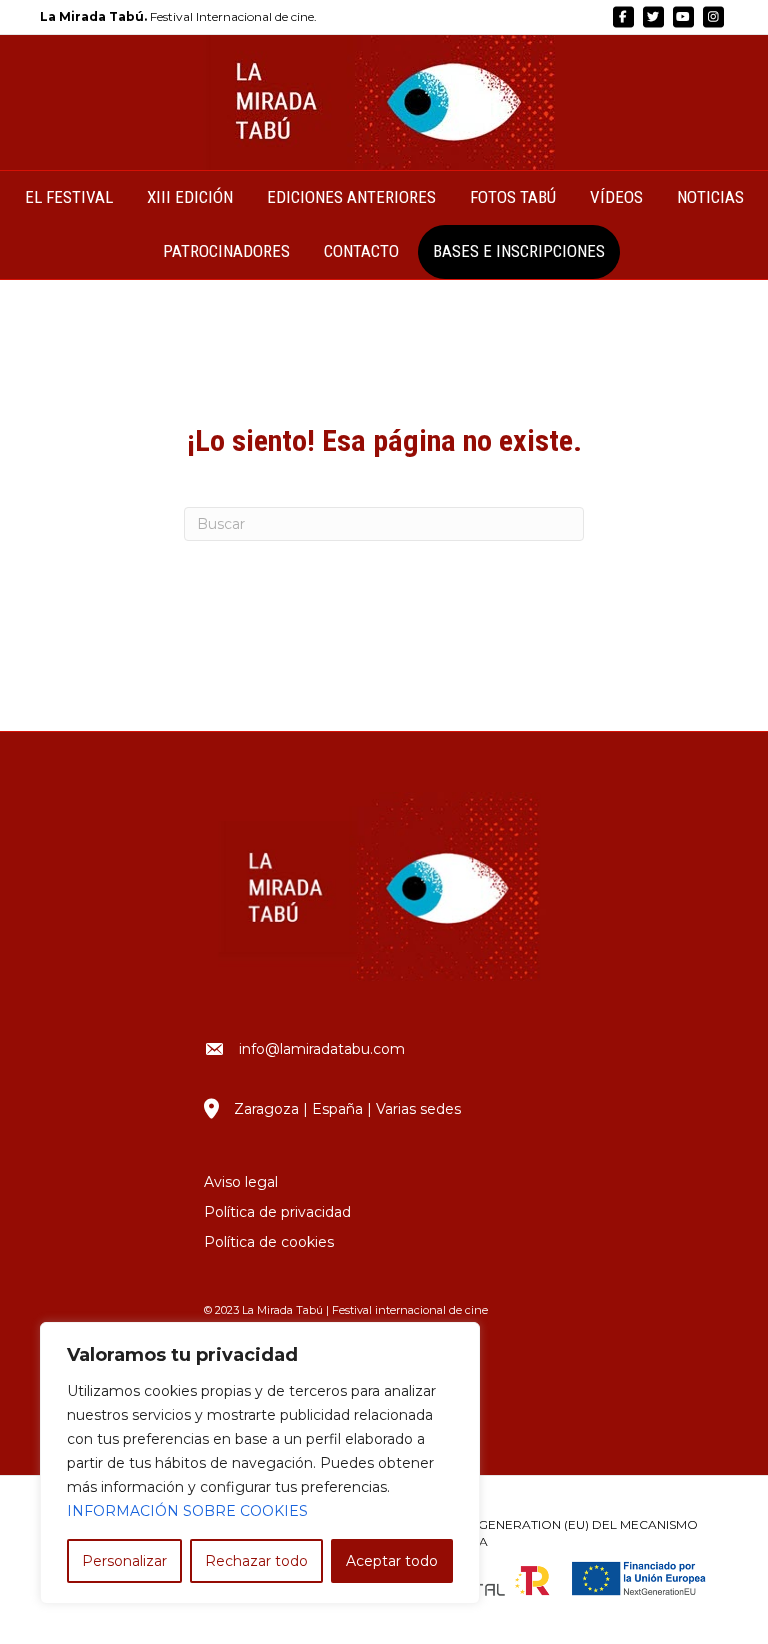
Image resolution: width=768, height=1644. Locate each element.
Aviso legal (241, 1182)
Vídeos (616, 197)
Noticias (710, 197)
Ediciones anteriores (351, 197)
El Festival (69, 197)
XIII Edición (190, 197)
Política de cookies (269, 1242)
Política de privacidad (277, 1212)
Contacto (361, 251)
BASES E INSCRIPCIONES (519, 251)
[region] (260, 1463)
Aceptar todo (392, 1561)
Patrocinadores (226, 251)
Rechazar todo (256, 1561)
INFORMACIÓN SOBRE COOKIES (187, 1511)
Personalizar (124, 1561)
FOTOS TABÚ (513, 197)
